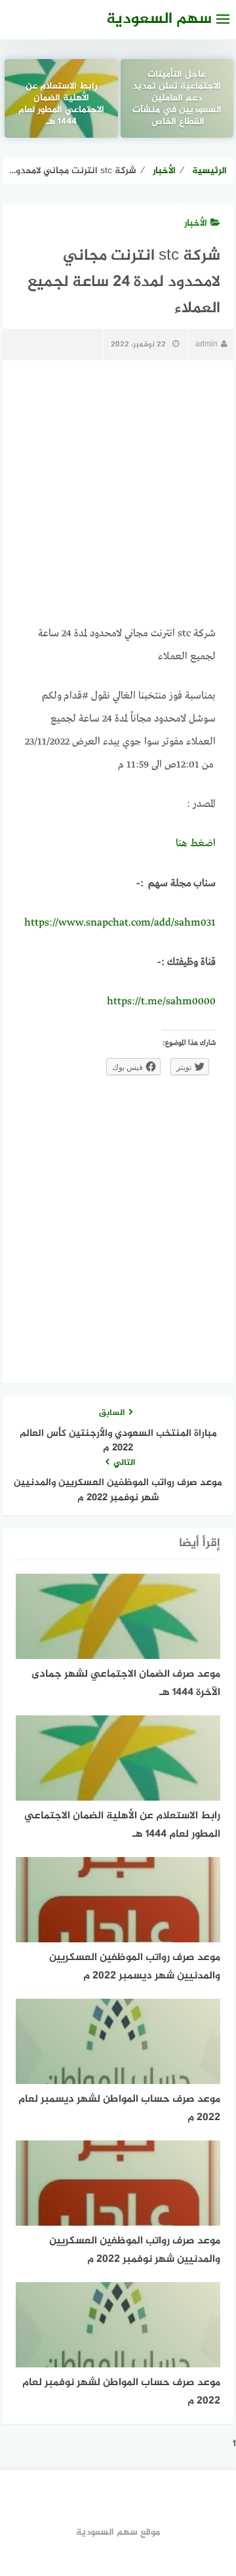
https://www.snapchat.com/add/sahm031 (120, 923)
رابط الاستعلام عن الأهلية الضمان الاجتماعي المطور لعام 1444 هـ (61, 105)
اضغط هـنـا (196, 844)
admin (206, 344)
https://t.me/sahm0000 (161, 1002)
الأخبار (196, 223)
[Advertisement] (118, 493)
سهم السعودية (159, 19)
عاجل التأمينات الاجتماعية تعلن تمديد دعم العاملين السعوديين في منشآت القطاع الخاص (177, 99)
